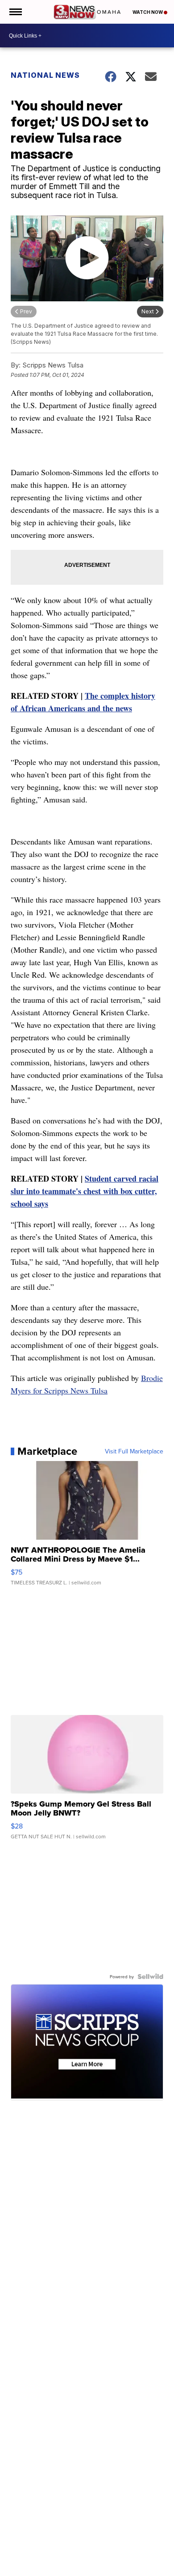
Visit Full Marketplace (134, 1451)
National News (45, 75)
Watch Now (148, 12)
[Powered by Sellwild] (150, 1976)
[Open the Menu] (15, 12)
